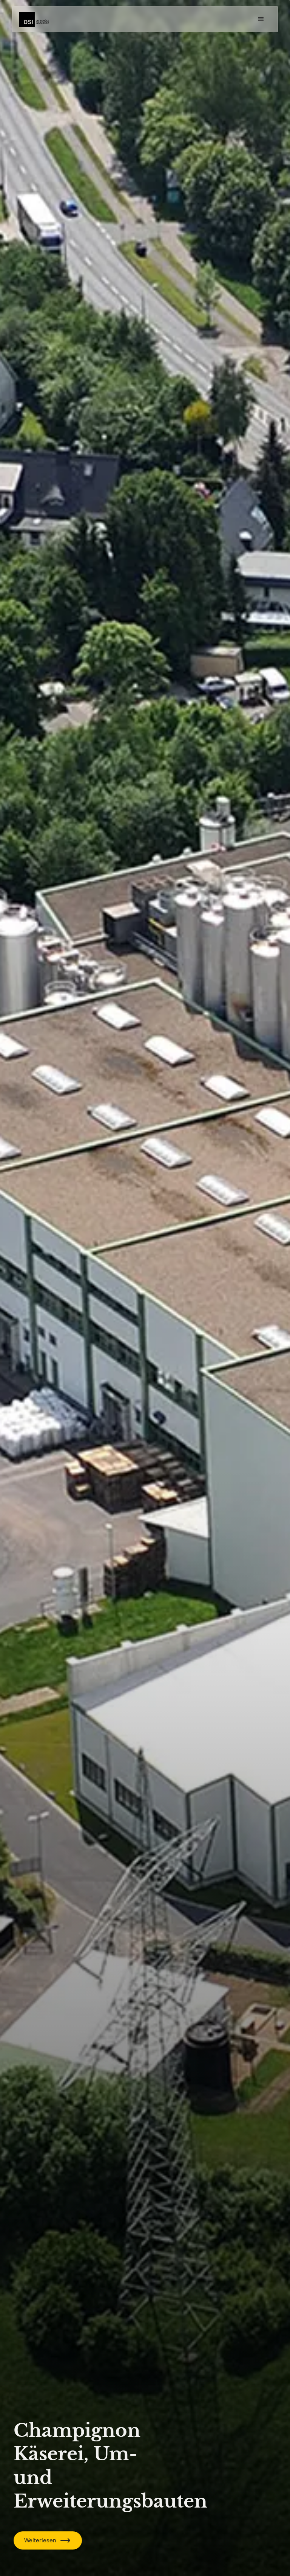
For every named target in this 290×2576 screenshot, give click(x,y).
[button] (261, 19)
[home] (34, 19)
